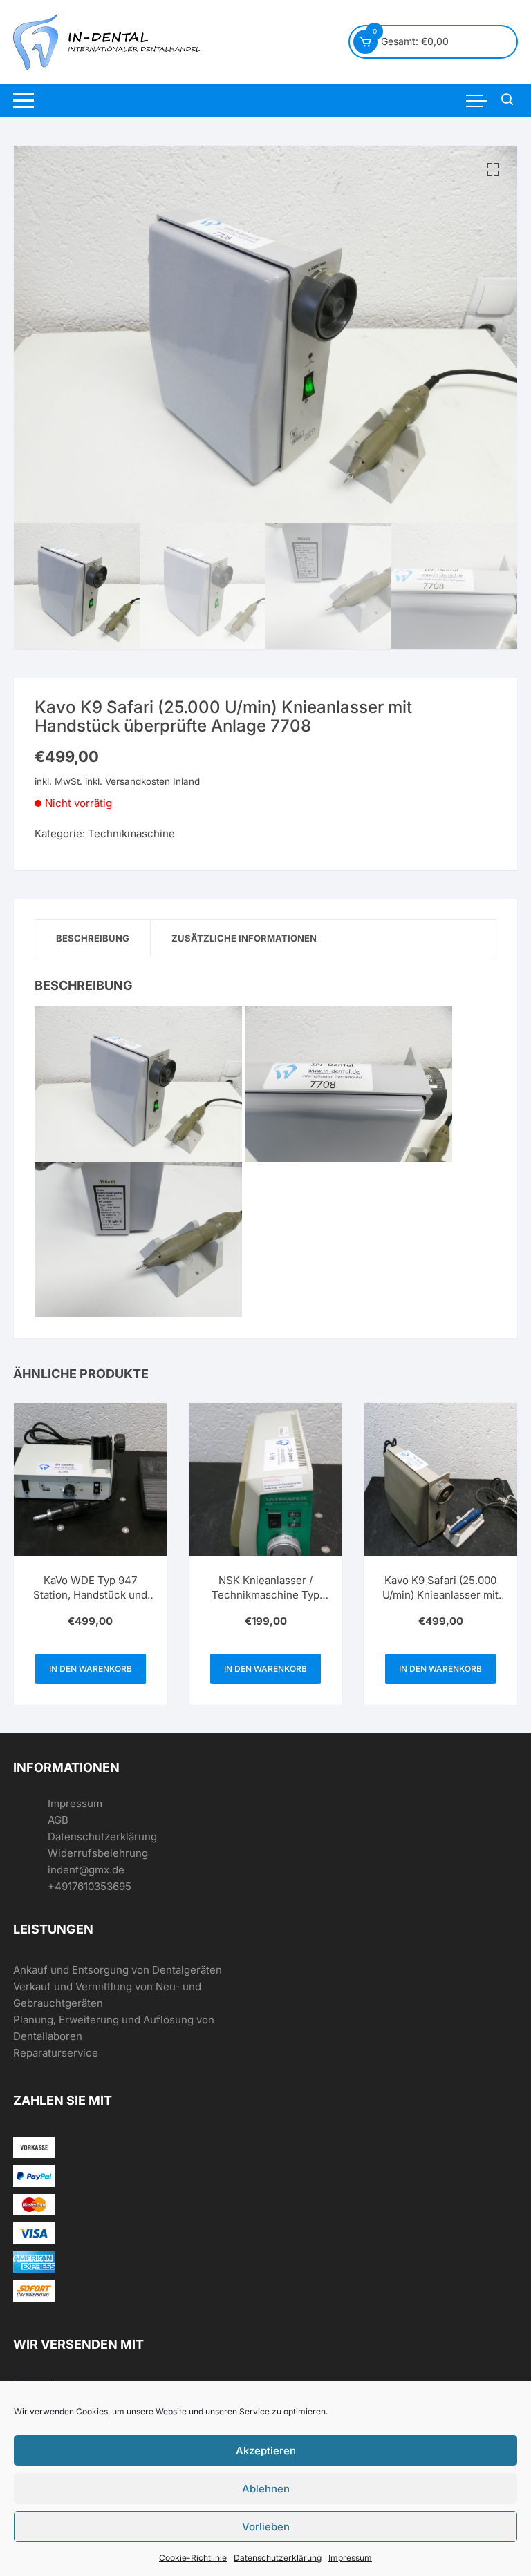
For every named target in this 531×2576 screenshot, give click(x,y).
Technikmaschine (131, 833)
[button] (493, 170)
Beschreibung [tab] (93, 938)
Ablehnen (266, 2489)
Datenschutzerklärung (278, 2558)
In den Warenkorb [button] (91, 1669)
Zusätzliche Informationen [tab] (244, 938)
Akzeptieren (266, 2451)
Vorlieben (266, 2527)
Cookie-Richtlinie (193, 2558)
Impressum (350, 2558)
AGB (58, 1820)
